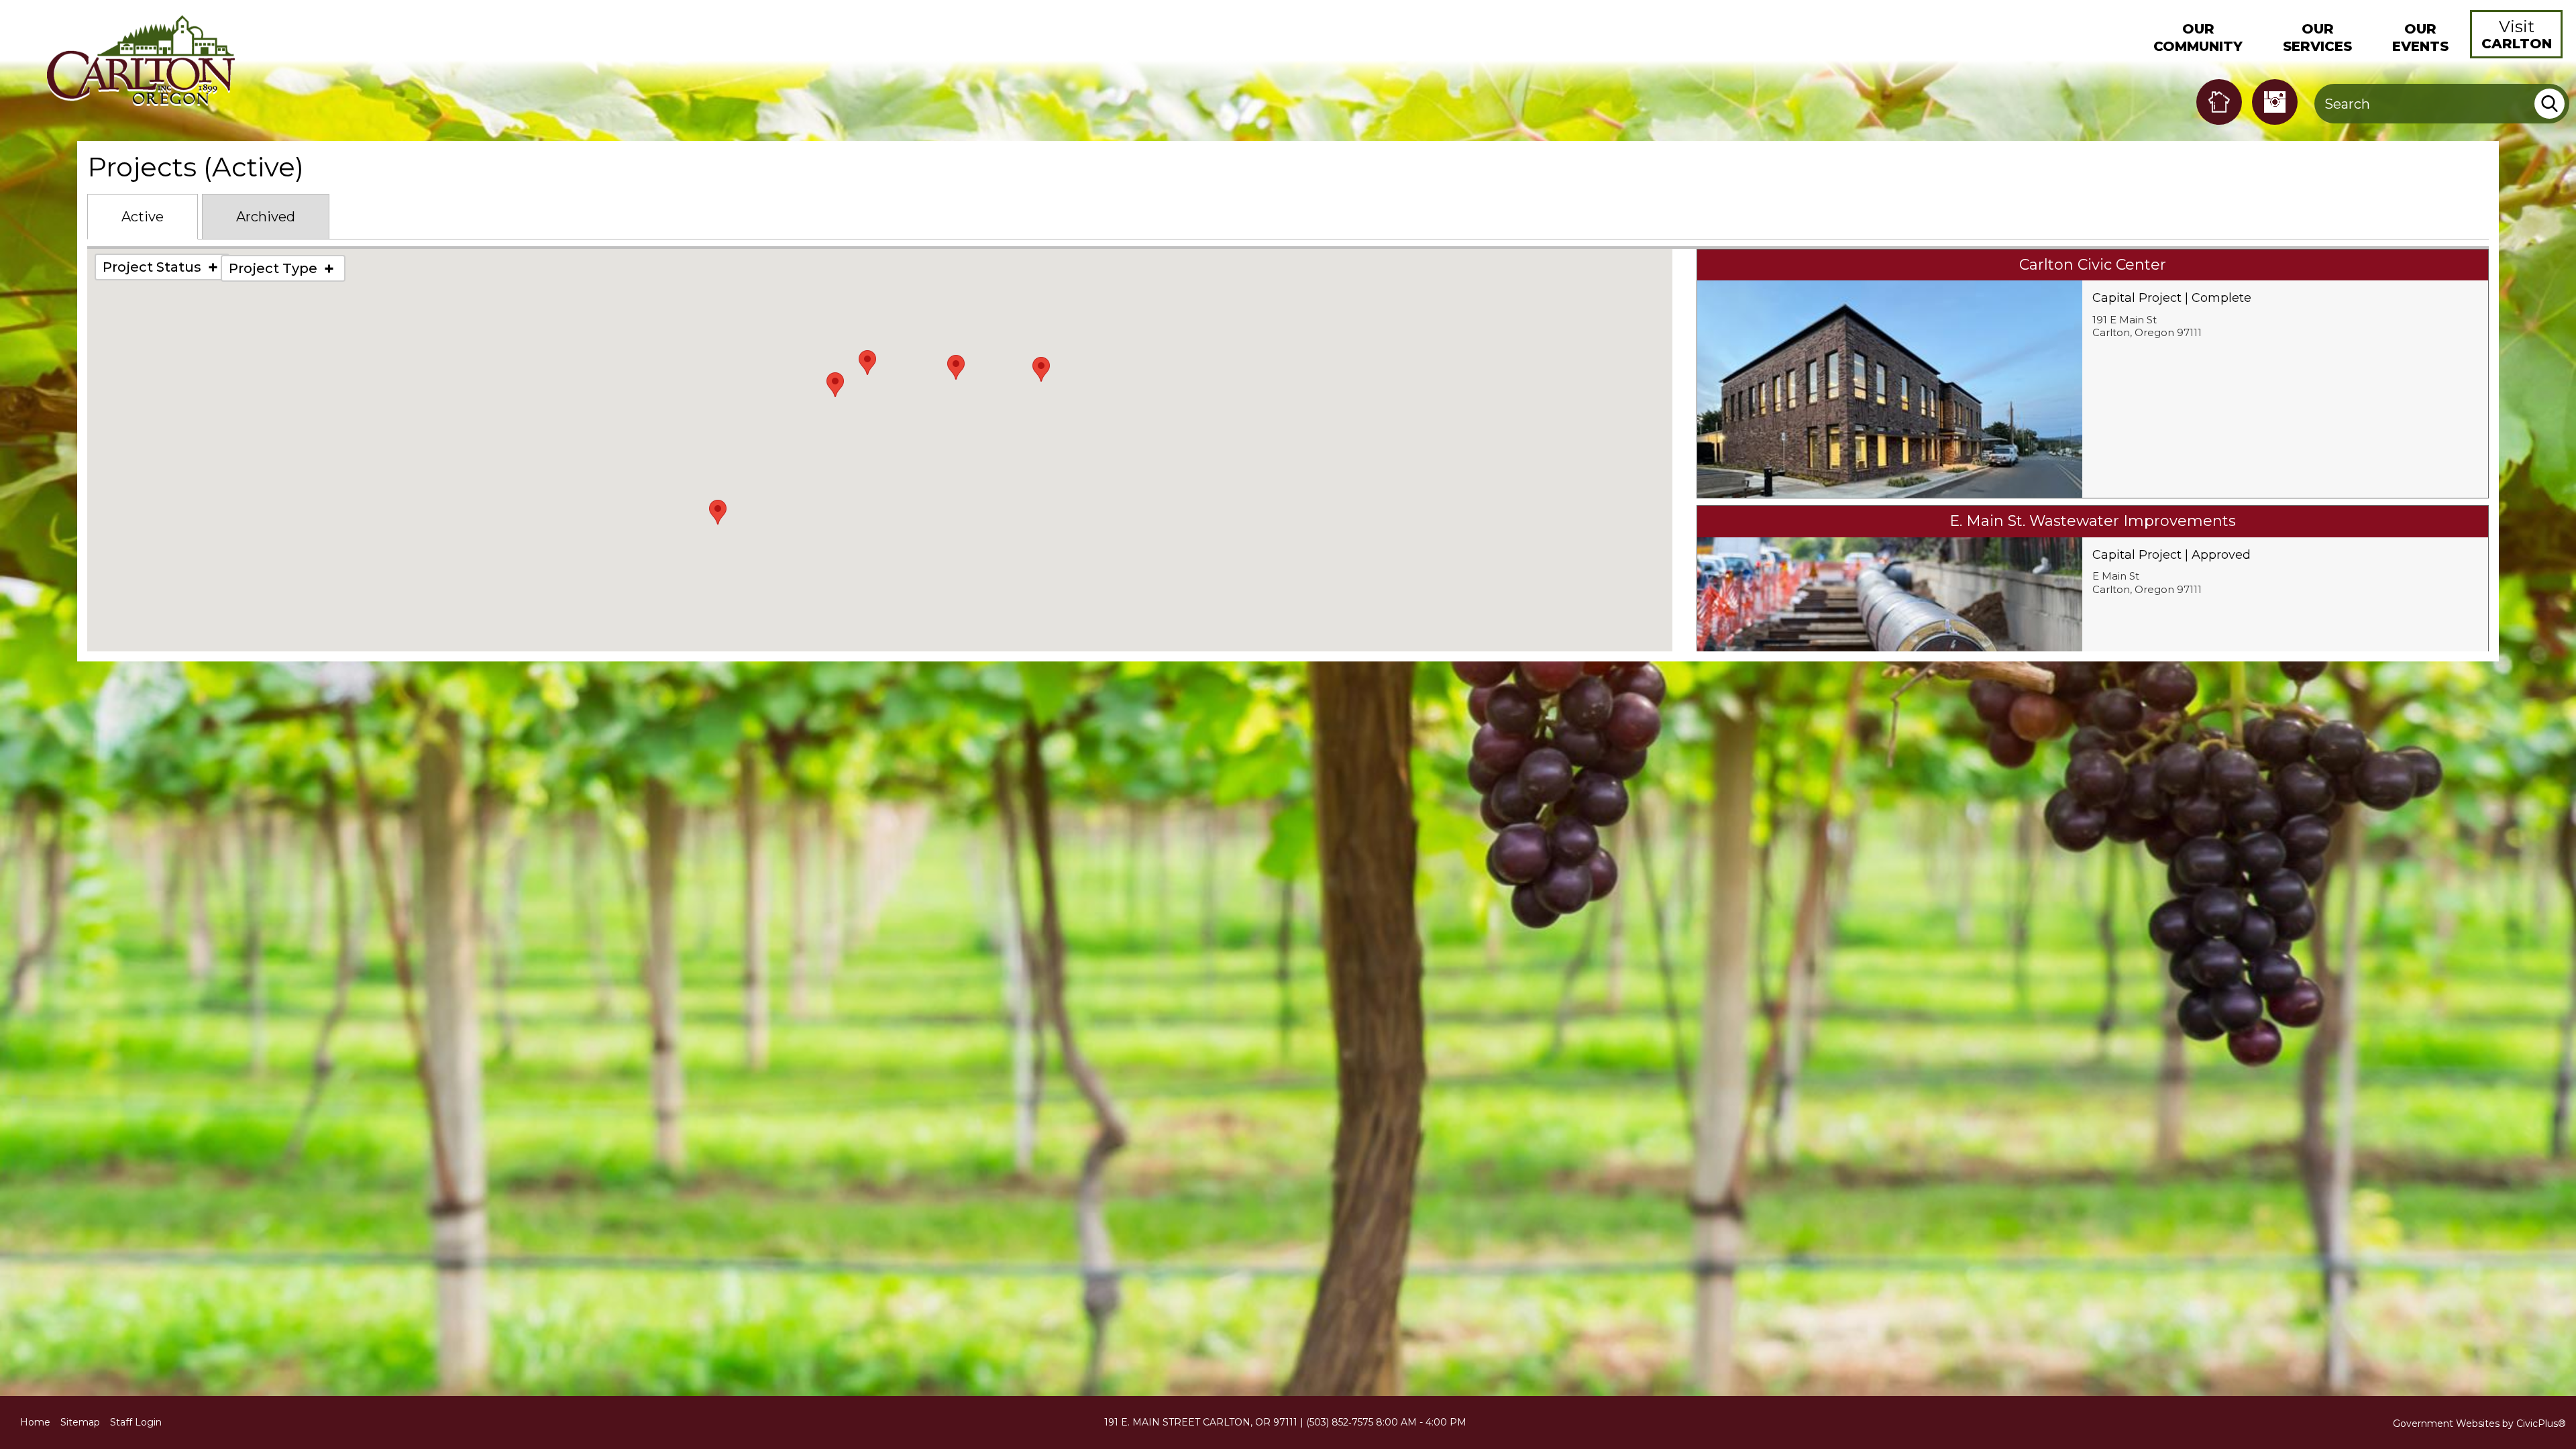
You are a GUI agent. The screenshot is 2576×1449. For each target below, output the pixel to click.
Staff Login (136, 1422)
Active (143, 217)
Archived (266, 217)
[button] (2198, 34)
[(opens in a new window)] (2219, 102)
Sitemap (80, 1422)
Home (35, 1422)
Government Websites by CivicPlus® (2479, 1424)
